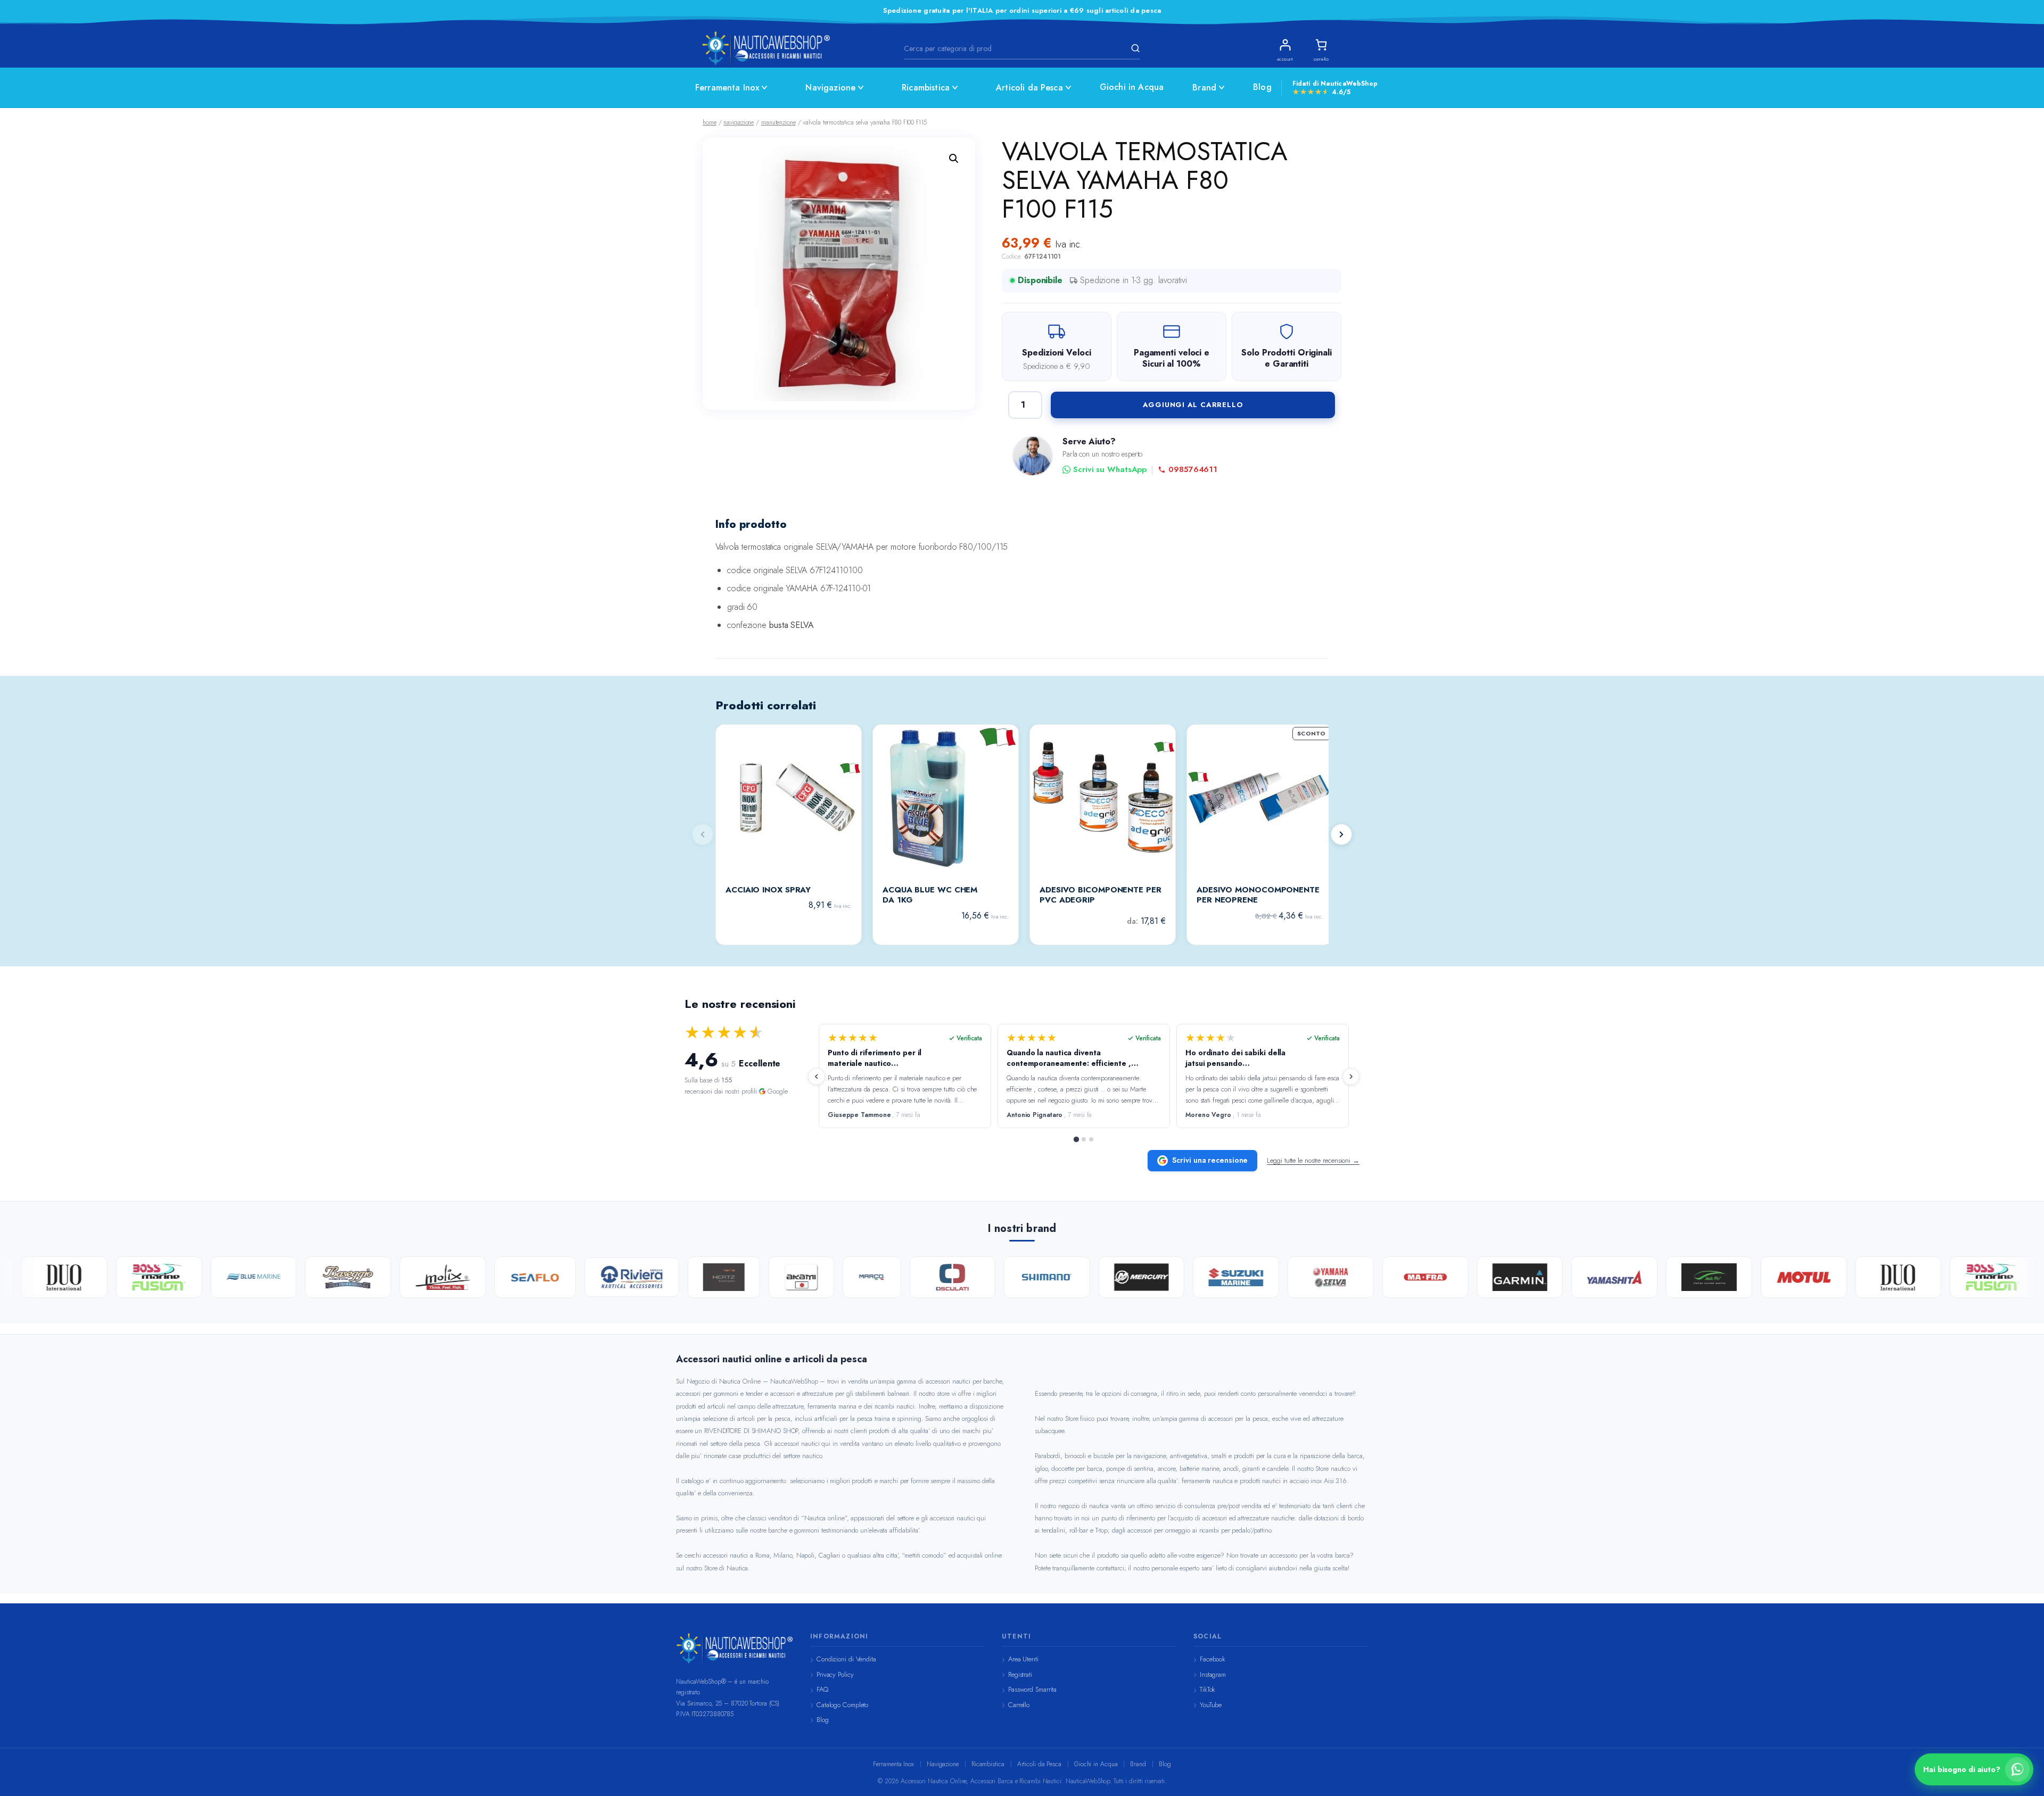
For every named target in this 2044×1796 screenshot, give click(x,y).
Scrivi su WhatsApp (1110, 470)
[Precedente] (817, 1077)
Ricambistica (926, 88)
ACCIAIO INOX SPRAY (768, 890)
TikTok (1208, 1689)
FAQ (822, 1689)
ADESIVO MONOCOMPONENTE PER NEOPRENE (1258, 895)
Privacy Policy (835, 1674)
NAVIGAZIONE (739, 122)
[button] (954, 159)
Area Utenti (1023, 1659)
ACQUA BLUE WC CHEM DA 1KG (930, 895)
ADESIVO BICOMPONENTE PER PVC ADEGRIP (1101, 895)
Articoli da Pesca (1029, 88)
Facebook (1213, 1659)
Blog (1262, 87)
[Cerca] (1134, 48)
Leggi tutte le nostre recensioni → (1313, 1161)
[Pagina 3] (1091, 1139)
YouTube (1211, 1705)
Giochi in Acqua (1132, 87)
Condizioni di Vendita (846, 1659)
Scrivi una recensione (1210, 1160)
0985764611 (1193, 470)
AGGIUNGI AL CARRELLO (1193, 405)
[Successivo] (1341, 834)
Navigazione (830, 88)
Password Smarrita (1032, 1689)
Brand (1204, 88)
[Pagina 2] (1084, 1139)
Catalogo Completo (842, 1705)
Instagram (1213, 1674)
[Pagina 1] (1076, 1139)
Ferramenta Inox (727, 88)
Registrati (1020, 1674)
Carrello (1019, 1705)
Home (710, 122)
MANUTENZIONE (778, 122)
